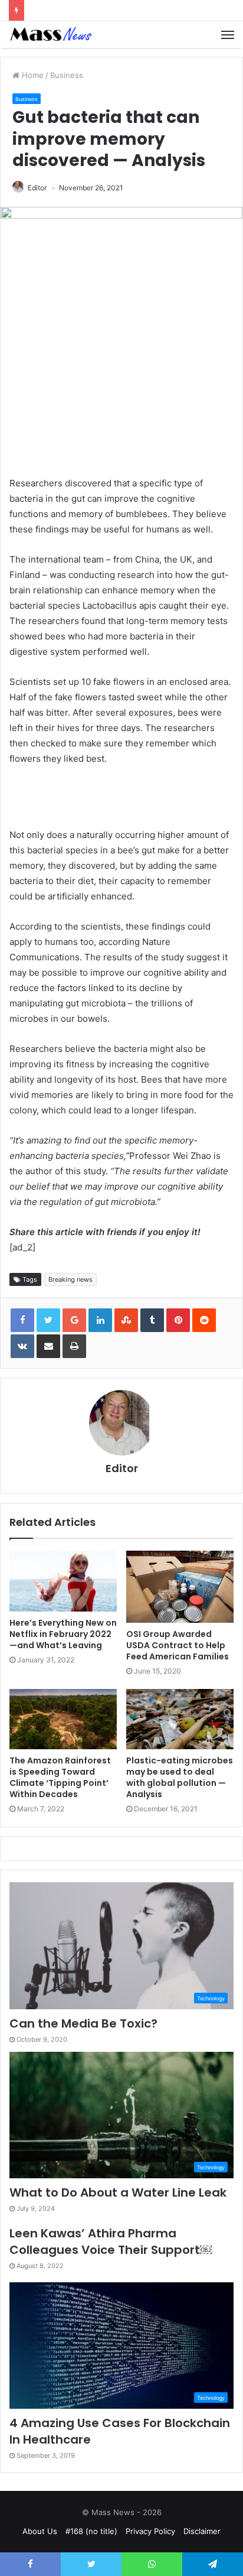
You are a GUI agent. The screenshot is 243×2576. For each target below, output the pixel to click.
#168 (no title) (91, 2531)
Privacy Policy (150, 2531)
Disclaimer (202, 2531)
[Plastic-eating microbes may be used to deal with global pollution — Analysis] (180, 1719)
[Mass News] (50, 35)
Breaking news (70, 1279)
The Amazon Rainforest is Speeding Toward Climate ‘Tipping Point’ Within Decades (60, 1777)
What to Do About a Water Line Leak (118, 2192)
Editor (37, 188)
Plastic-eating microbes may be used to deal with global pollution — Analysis (180, 1777)
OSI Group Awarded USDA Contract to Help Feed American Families (178, 1645)
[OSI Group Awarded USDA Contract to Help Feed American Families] (180, 1587)
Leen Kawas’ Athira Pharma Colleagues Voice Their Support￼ (111, 2242)
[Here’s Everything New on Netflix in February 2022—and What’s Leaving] (63, 1581)
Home (32, 75)
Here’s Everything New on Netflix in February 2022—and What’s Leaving (63, 1634)
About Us (40, 2531)
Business (67, 75)
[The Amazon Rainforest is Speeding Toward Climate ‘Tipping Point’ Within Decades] (63, 1719)
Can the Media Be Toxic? (83, 2023)
